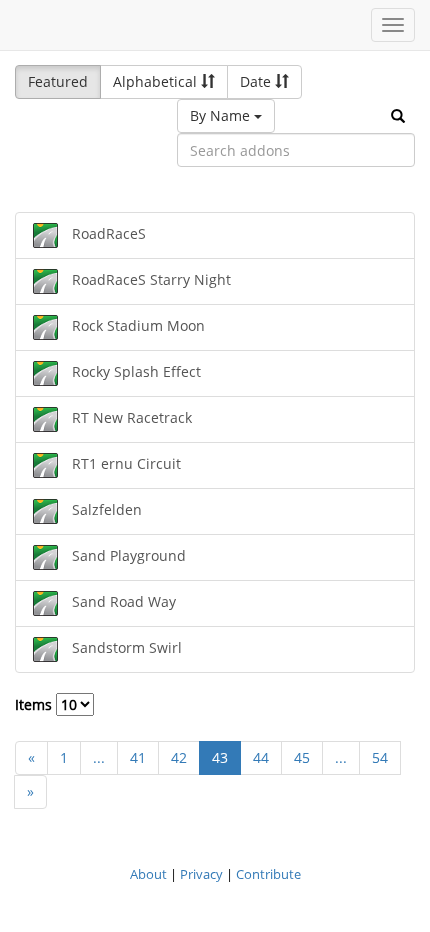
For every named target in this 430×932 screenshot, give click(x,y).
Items (35, 704)
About (148, 874)
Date (257, 81)
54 (380, 757)
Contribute (268, 874)
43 (220, 757)
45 (302, 757)
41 (138, 757)
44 (261, 757)
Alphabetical (157, 81)
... (99, 757)
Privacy (201, 874)
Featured (58, 81)
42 (179, 757)
